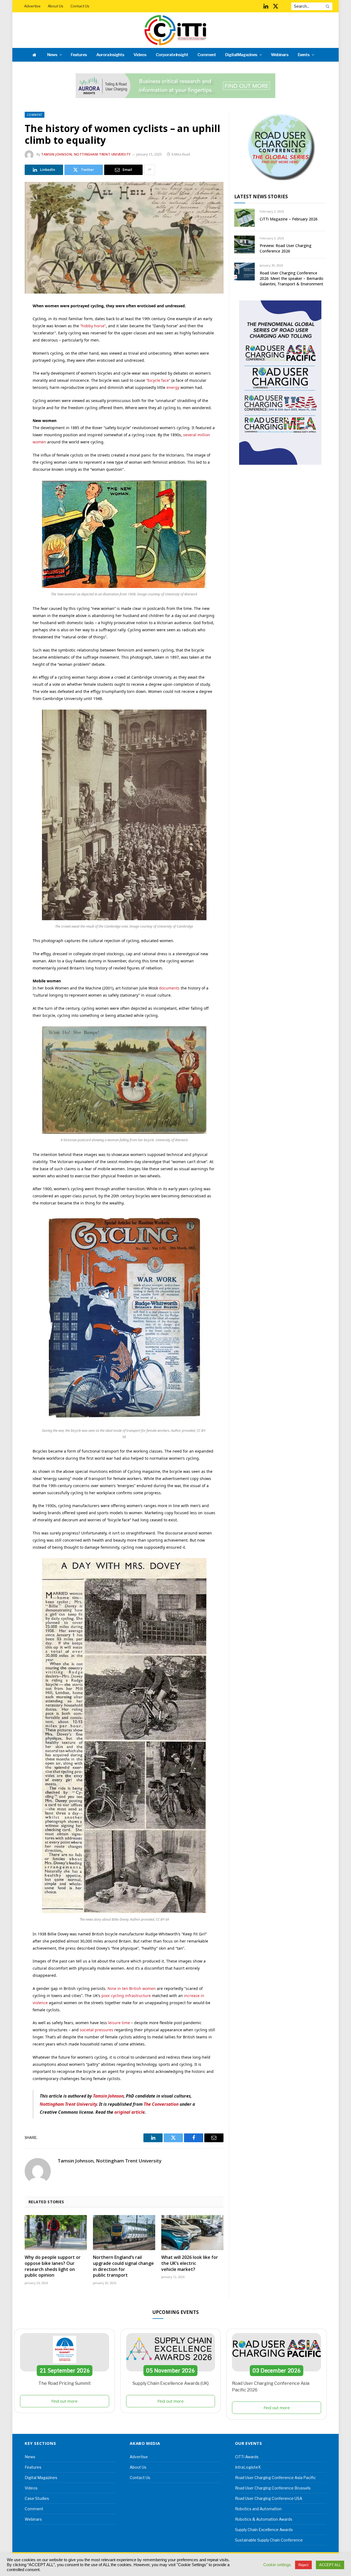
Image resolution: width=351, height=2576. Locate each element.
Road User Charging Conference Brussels (273, 2488)
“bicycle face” (158, 380)
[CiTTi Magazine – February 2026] (244, 218)
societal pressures (97, 2030)
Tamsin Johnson (108, 2096)
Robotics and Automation (258, 2509)
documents (169, 988)
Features (79, 55)
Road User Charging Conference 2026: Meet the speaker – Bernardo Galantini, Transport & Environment (291, 278)
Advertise (32, 6)
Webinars (280, 55)
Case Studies (37, 2498)
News (52, 55)
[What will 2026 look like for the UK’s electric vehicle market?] (192, 2233)
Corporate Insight (172, 55)
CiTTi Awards (247, 2457)
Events (304, 55)
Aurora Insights (110, 55)
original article (130, 2112)
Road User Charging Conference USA (269, 2498)
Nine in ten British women (132, 1988)
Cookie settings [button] (277, 2565)
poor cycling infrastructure (126, 1996)
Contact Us (80, 6)
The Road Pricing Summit (65, 2383)
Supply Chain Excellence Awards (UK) (171, 2383)
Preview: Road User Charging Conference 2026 (286, 248)
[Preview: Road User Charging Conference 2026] (244, 244)
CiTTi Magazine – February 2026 (289, 219)
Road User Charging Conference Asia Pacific (275, 2478)
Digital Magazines (241, 55)
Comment (207, 55)
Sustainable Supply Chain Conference (269, 2540)
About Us (56, 6)
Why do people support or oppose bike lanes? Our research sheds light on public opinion (53, 2266)
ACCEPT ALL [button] (330, 2565)
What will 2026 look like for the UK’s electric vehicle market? (190, 2263)
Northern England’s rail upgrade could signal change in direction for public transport (123, 2266)
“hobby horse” (93, 326)
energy (173, 387)
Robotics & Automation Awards (264, 2519)
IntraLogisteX (248, 2467)
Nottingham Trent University (68, 2104)
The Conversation (161, 2104)
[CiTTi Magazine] (175, 30)
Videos (140, 55)
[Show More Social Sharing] (149, 170)
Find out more (64, 2401)
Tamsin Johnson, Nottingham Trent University (86, 154)
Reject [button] (303, 2565)
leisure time (119, 2023)
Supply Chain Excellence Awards (264, 2530)
